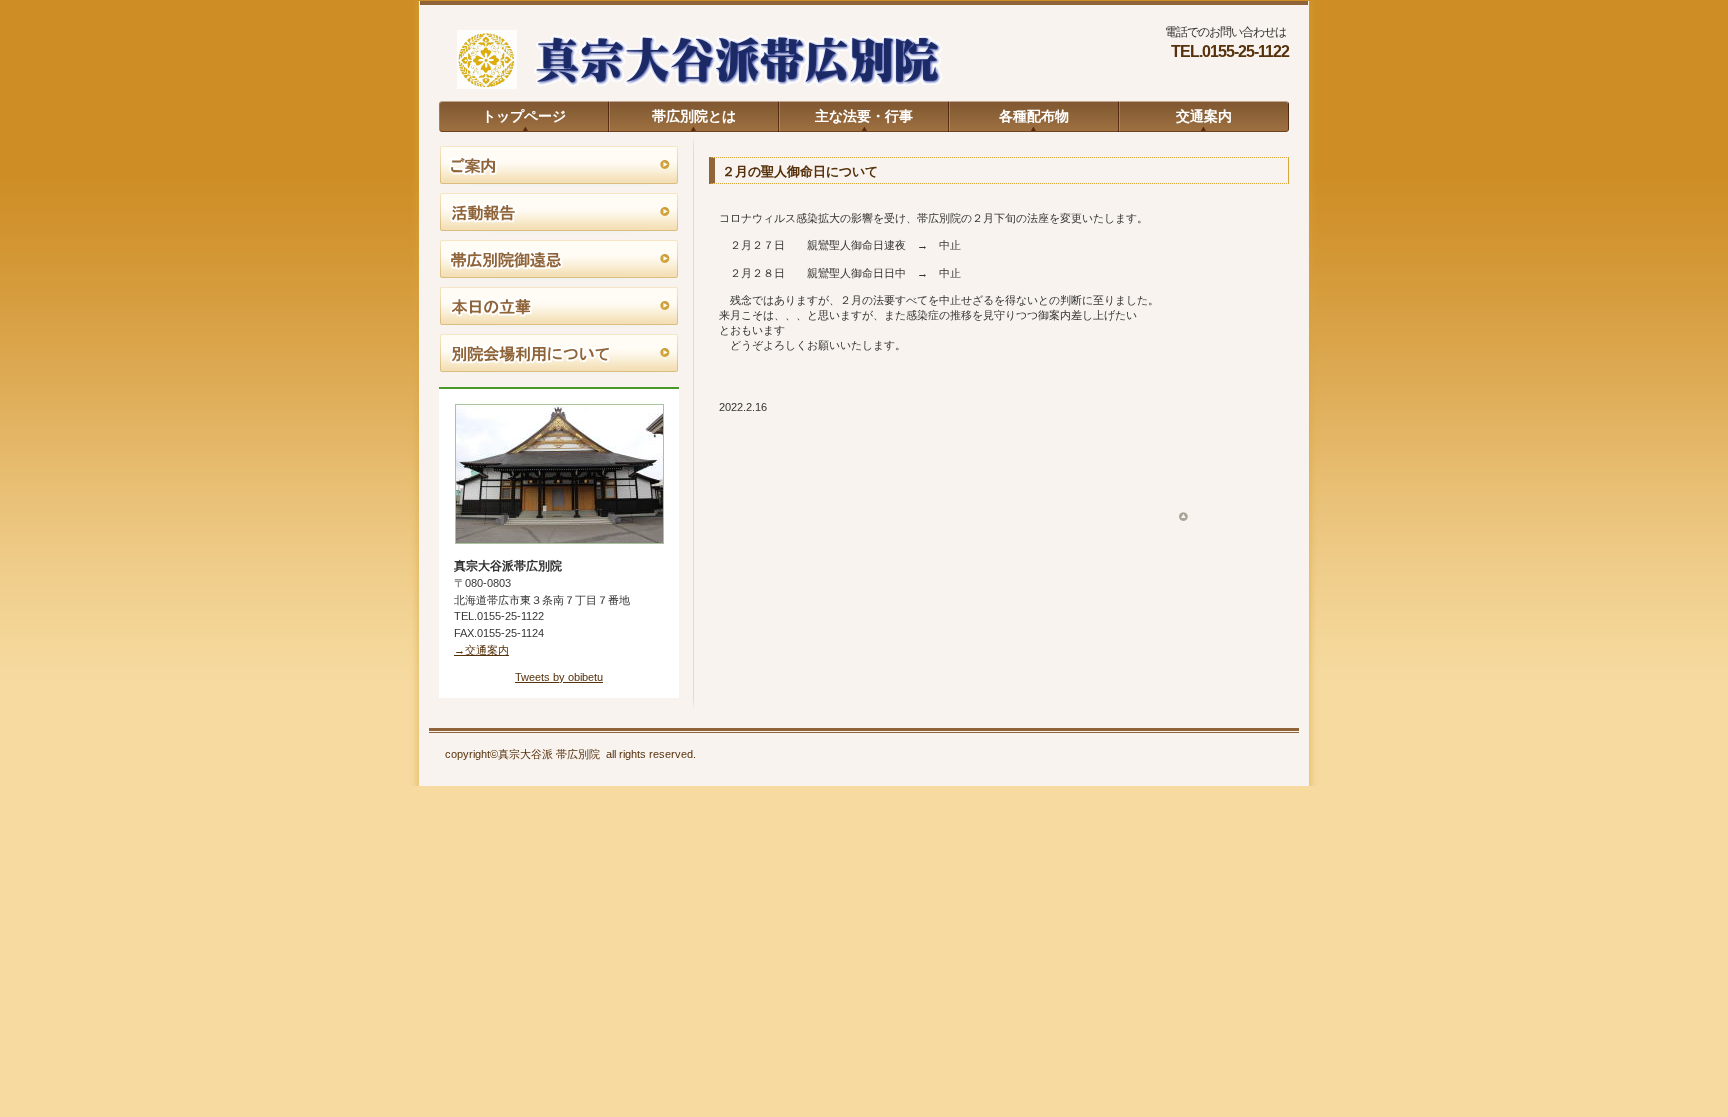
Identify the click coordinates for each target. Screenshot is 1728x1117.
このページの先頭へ (1225, 517)
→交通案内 (481, 650)
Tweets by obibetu (559, 677)
